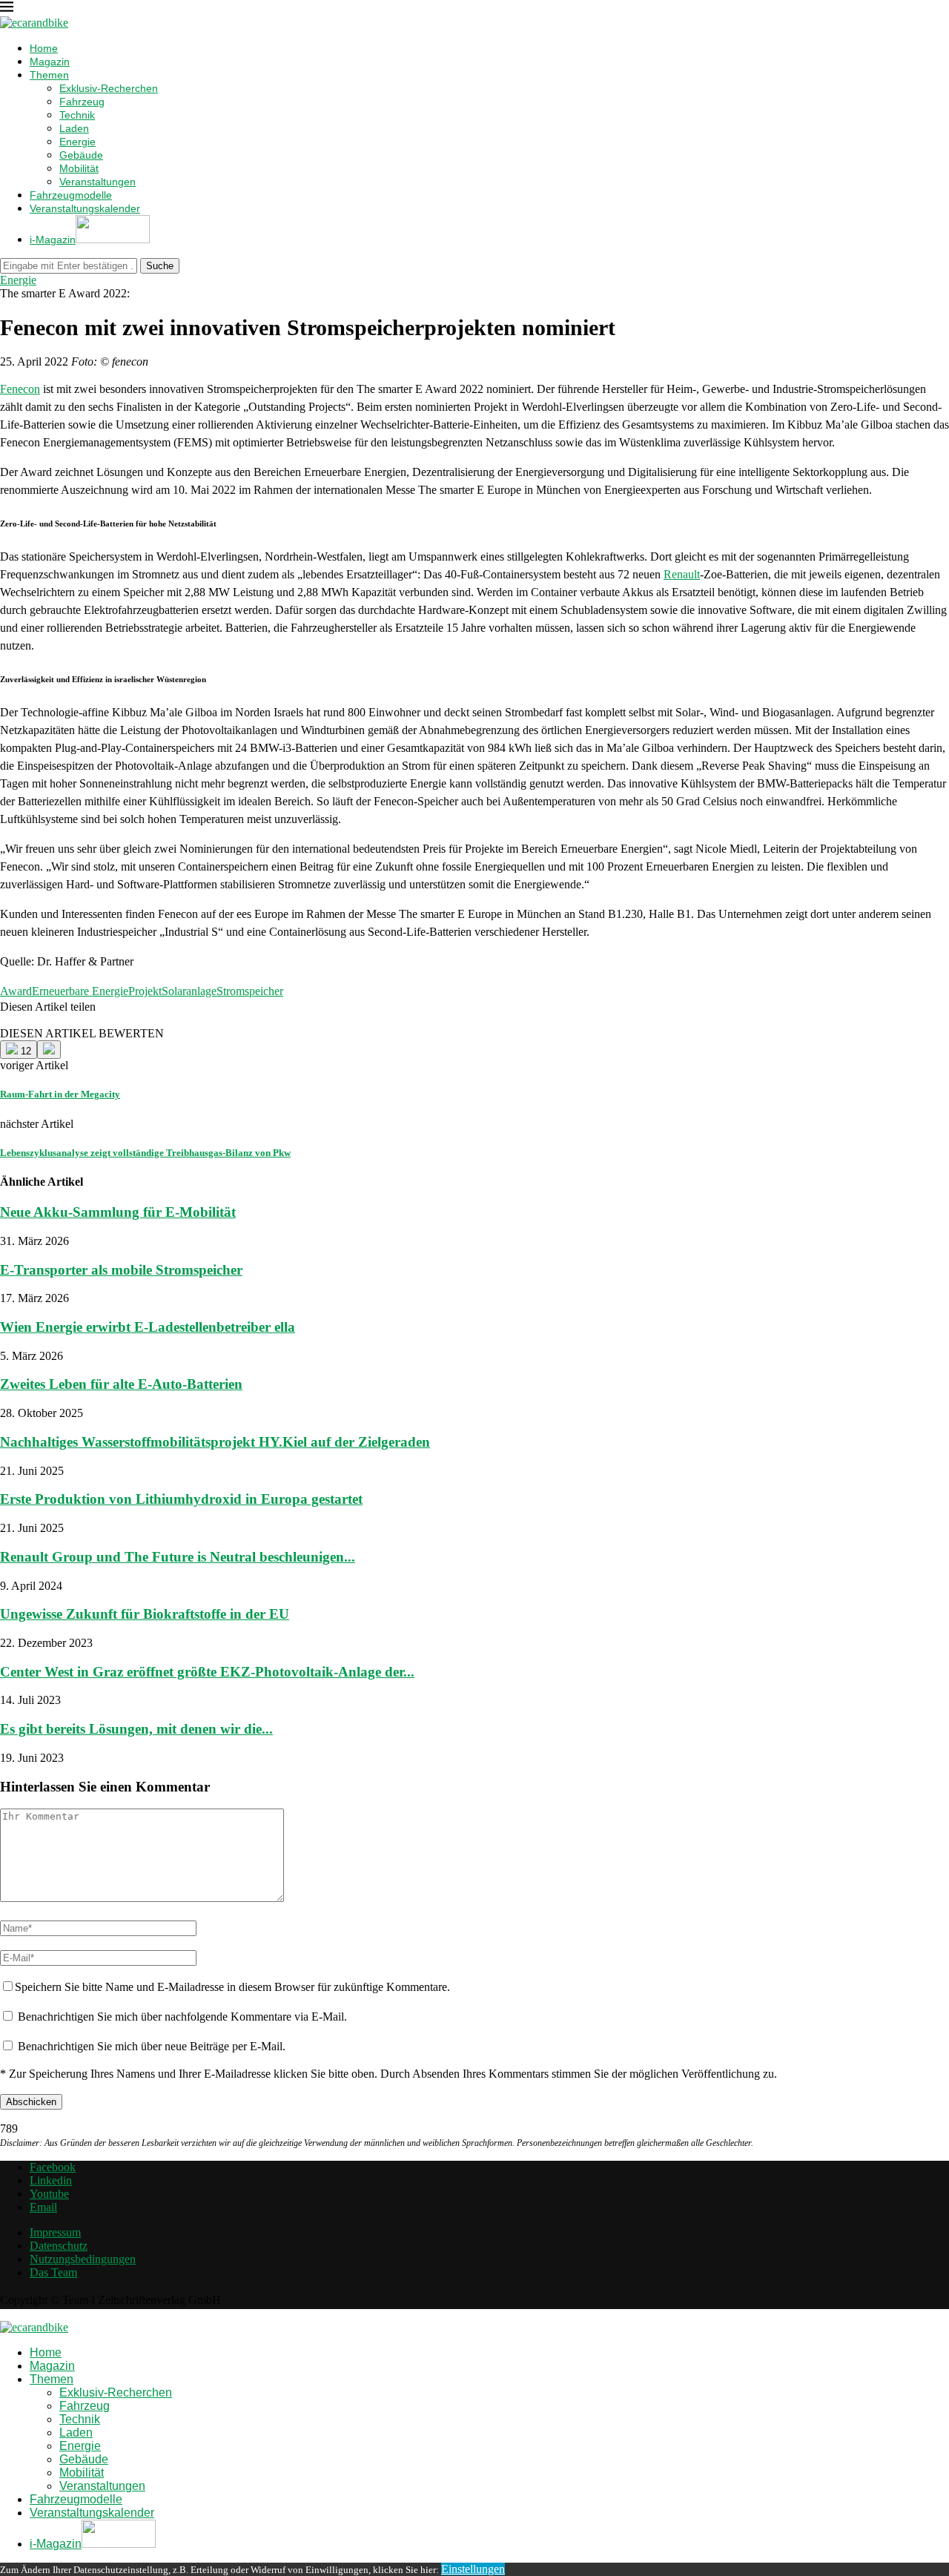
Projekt (145, 991)
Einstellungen (473, 2569)
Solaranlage (189, 991)
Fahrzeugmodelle (71, 195)
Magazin (50, 62)
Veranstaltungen (97, 182)
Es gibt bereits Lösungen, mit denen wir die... (136, 1729)
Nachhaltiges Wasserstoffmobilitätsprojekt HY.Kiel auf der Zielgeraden (215, 1442)
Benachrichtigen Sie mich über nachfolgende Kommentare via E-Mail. (182, 2017)
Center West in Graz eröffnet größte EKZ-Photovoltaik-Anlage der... (207, 1672)
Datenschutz (59, 2246)
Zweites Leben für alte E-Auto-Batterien (121, 1384)
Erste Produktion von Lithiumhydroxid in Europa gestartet (181, 1499)
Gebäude (81, 155)
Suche (160, 266)
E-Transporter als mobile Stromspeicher (121, 1270)
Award (16, 991)
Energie (77, 142)
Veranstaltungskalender (85, 208)
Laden (74, 128)
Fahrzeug (82, 102)
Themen (49, 75)
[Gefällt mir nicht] (49, 1050)
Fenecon (20, 389)
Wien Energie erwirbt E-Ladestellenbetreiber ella (148, 1327)
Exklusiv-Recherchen (109, 88)
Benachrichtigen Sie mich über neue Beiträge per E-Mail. (152, 2046)
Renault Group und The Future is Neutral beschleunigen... (178, 1557)
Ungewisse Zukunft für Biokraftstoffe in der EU (145, 1614)
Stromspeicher (250, 991)
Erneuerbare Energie (80, 991)
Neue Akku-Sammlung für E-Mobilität (118, 1212)
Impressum (55, 2232)
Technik (77, 115)
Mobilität (79, 168)
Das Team (53, 2272)
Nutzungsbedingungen (83, 2259)
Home (44, 48)
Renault (682, 574)
